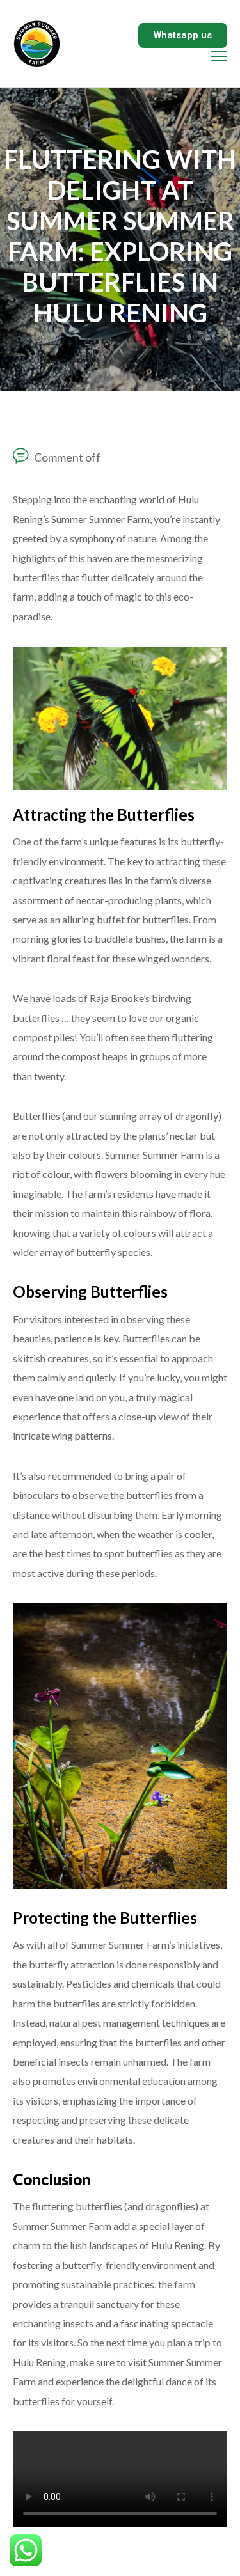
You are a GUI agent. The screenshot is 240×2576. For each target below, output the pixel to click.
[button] (183, 35)
